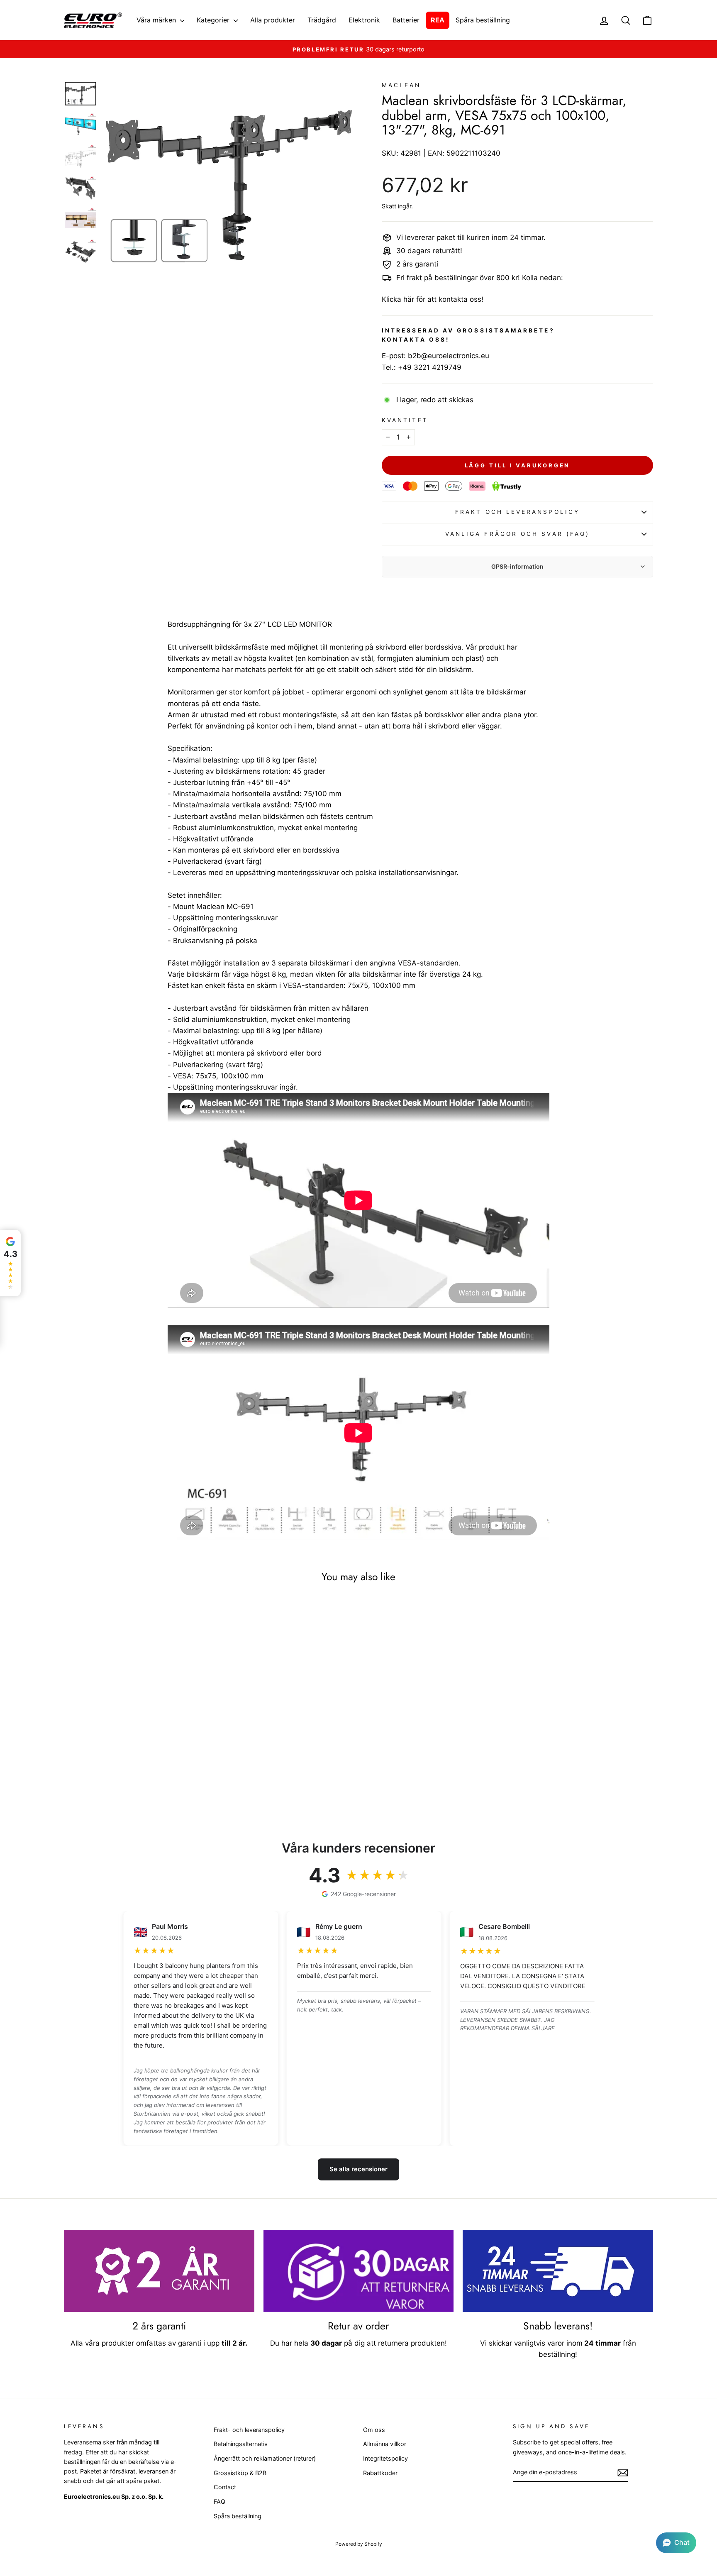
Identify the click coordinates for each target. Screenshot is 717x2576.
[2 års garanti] (159, 2271)
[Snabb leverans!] (558, 2271)
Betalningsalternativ (241, 2444)
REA (438, 20)
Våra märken (157, 20)
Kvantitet (405, 420)
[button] (676, 2543)
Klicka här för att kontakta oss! (433, 299)
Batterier (406, 20)
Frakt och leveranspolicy (517, 512)
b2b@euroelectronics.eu (449, 356)
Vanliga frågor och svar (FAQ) (517, 534)
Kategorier (214, 20)
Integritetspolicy (385, 2458)
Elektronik (364, 20)
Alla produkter (273, 20)
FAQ (219, 2501)
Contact (225, 2487)
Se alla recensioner (358, 2169)
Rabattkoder (380, 2473)
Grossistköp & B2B (240, 2473)
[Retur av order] (359, 2271)
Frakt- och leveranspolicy (249, 2430)
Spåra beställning (483, 20)
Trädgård (322, 20)
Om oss (374, 2430)
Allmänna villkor (385, 2444)
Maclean (401, 85)
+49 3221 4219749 (430, 367)
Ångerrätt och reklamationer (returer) (265, 2458)
